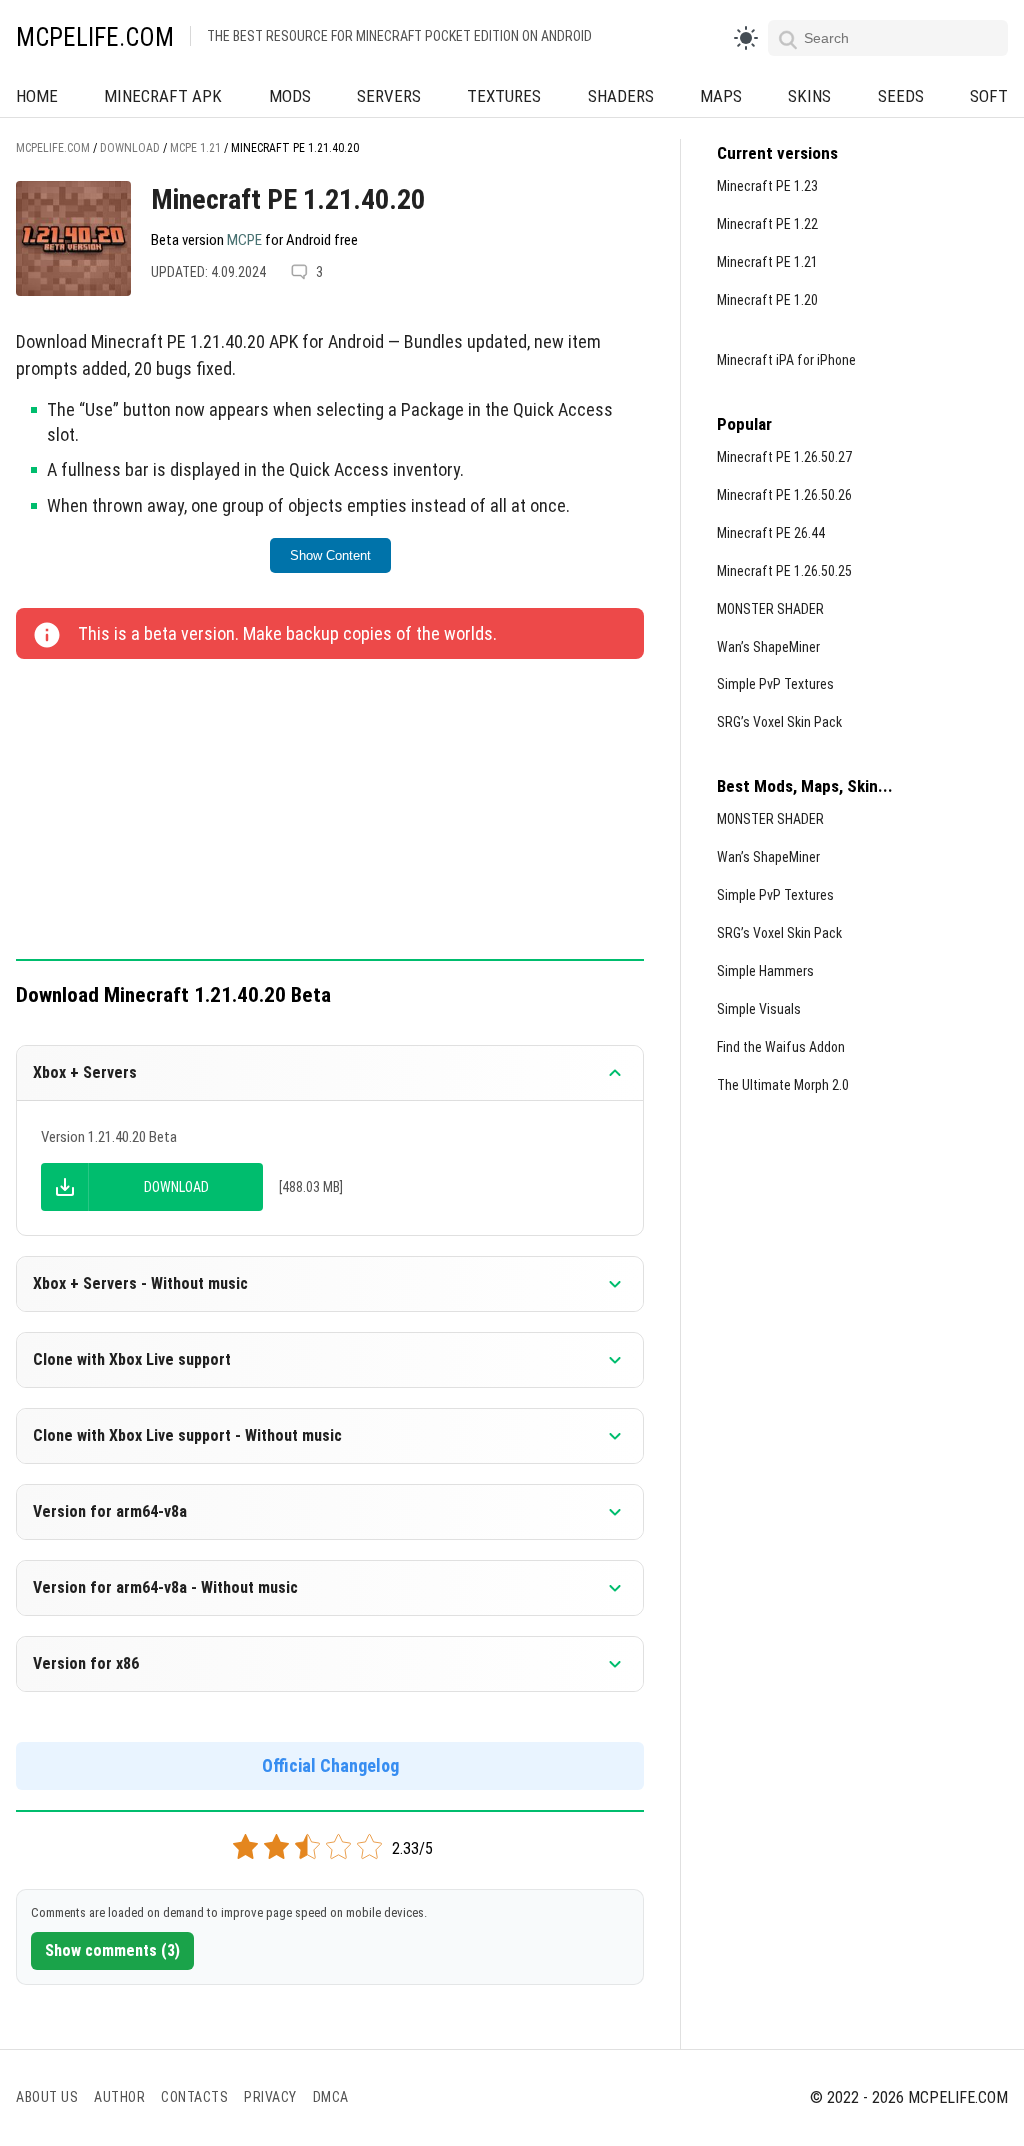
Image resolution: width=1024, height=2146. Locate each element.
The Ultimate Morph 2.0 (783, 1085)
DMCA (331, 2097)
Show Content (330, 555)
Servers (389, 96)
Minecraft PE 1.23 (767, 186)
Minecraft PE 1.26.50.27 (784, 457)
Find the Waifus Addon (781, 1047)
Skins (809, 96)
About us (47, 2097)
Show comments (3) (112, 1950)
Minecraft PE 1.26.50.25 (784, 571)
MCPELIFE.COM (95, 37)
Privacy (270, 2097)
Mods (290, 96)
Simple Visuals (759, 1009)
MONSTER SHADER (770, 609)
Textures (504, 96)
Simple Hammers (765, 971)
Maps (721, 96)
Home (37, 96)
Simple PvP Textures (775, 684)
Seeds (901, 96)
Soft (989, 96)
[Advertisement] (330, 811)
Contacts (194, 2097)
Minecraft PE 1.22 (767, 224)
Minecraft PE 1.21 (767, 262)
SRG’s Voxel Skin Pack (779, 722)
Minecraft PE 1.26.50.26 (784, 495)
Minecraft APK (163, 96)
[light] (746, 38)
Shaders (621, 96)
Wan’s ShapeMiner (768, 647)
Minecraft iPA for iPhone (786, 360)
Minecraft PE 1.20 (767, 300)
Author (119, 2097)
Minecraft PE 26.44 (771, 533)
